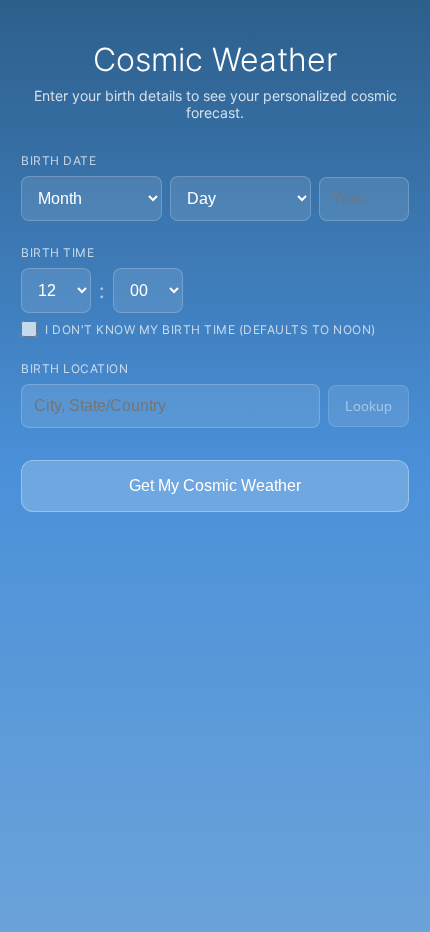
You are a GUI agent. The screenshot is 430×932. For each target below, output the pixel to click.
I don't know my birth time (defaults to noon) (210, 329)
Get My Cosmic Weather (215, 485)
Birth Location (74, 368)
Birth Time (57, 252)
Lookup (368, 406)
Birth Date (58, 160)
